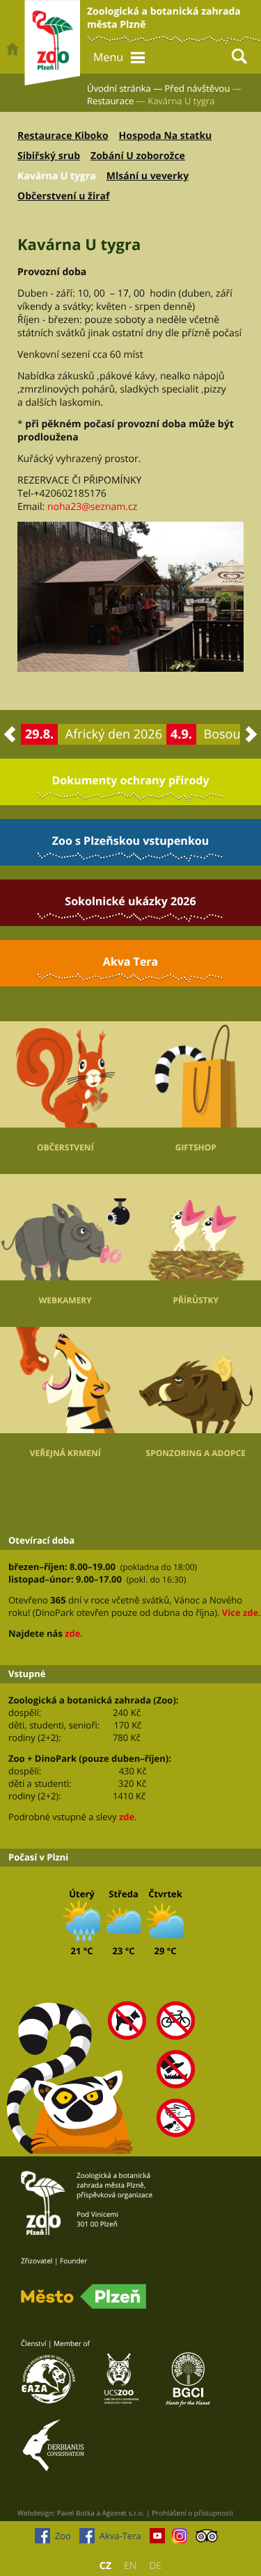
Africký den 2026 (114, 734)
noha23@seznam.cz (92, 507)
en (130, 2566)
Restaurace (110, 101)
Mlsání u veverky (148, 176)
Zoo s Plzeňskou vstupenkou (130, 841)
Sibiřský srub (49, 156)
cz (105, 2566)
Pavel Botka (76, 2513)
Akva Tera (131, 961)
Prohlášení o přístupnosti (192, 2513)
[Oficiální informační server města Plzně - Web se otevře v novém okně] (84, 2297)
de (155, 2566)
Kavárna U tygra (57, 176)
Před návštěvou (198, 88)
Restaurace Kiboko (63, 136)
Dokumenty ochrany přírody (130, 780)
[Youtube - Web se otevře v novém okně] (157, 2539)
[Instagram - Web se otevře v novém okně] (180, 2539)
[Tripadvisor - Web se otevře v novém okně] (207, 2539)
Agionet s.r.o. (124, 2513)
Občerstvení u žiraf (63, 196)
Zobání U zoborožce (138, 156)
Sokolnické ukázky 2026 (130, 901)
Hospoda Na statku (166, 136)
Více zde (240, 1612)
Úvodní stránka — (125, 88)
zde (72, 1633)
